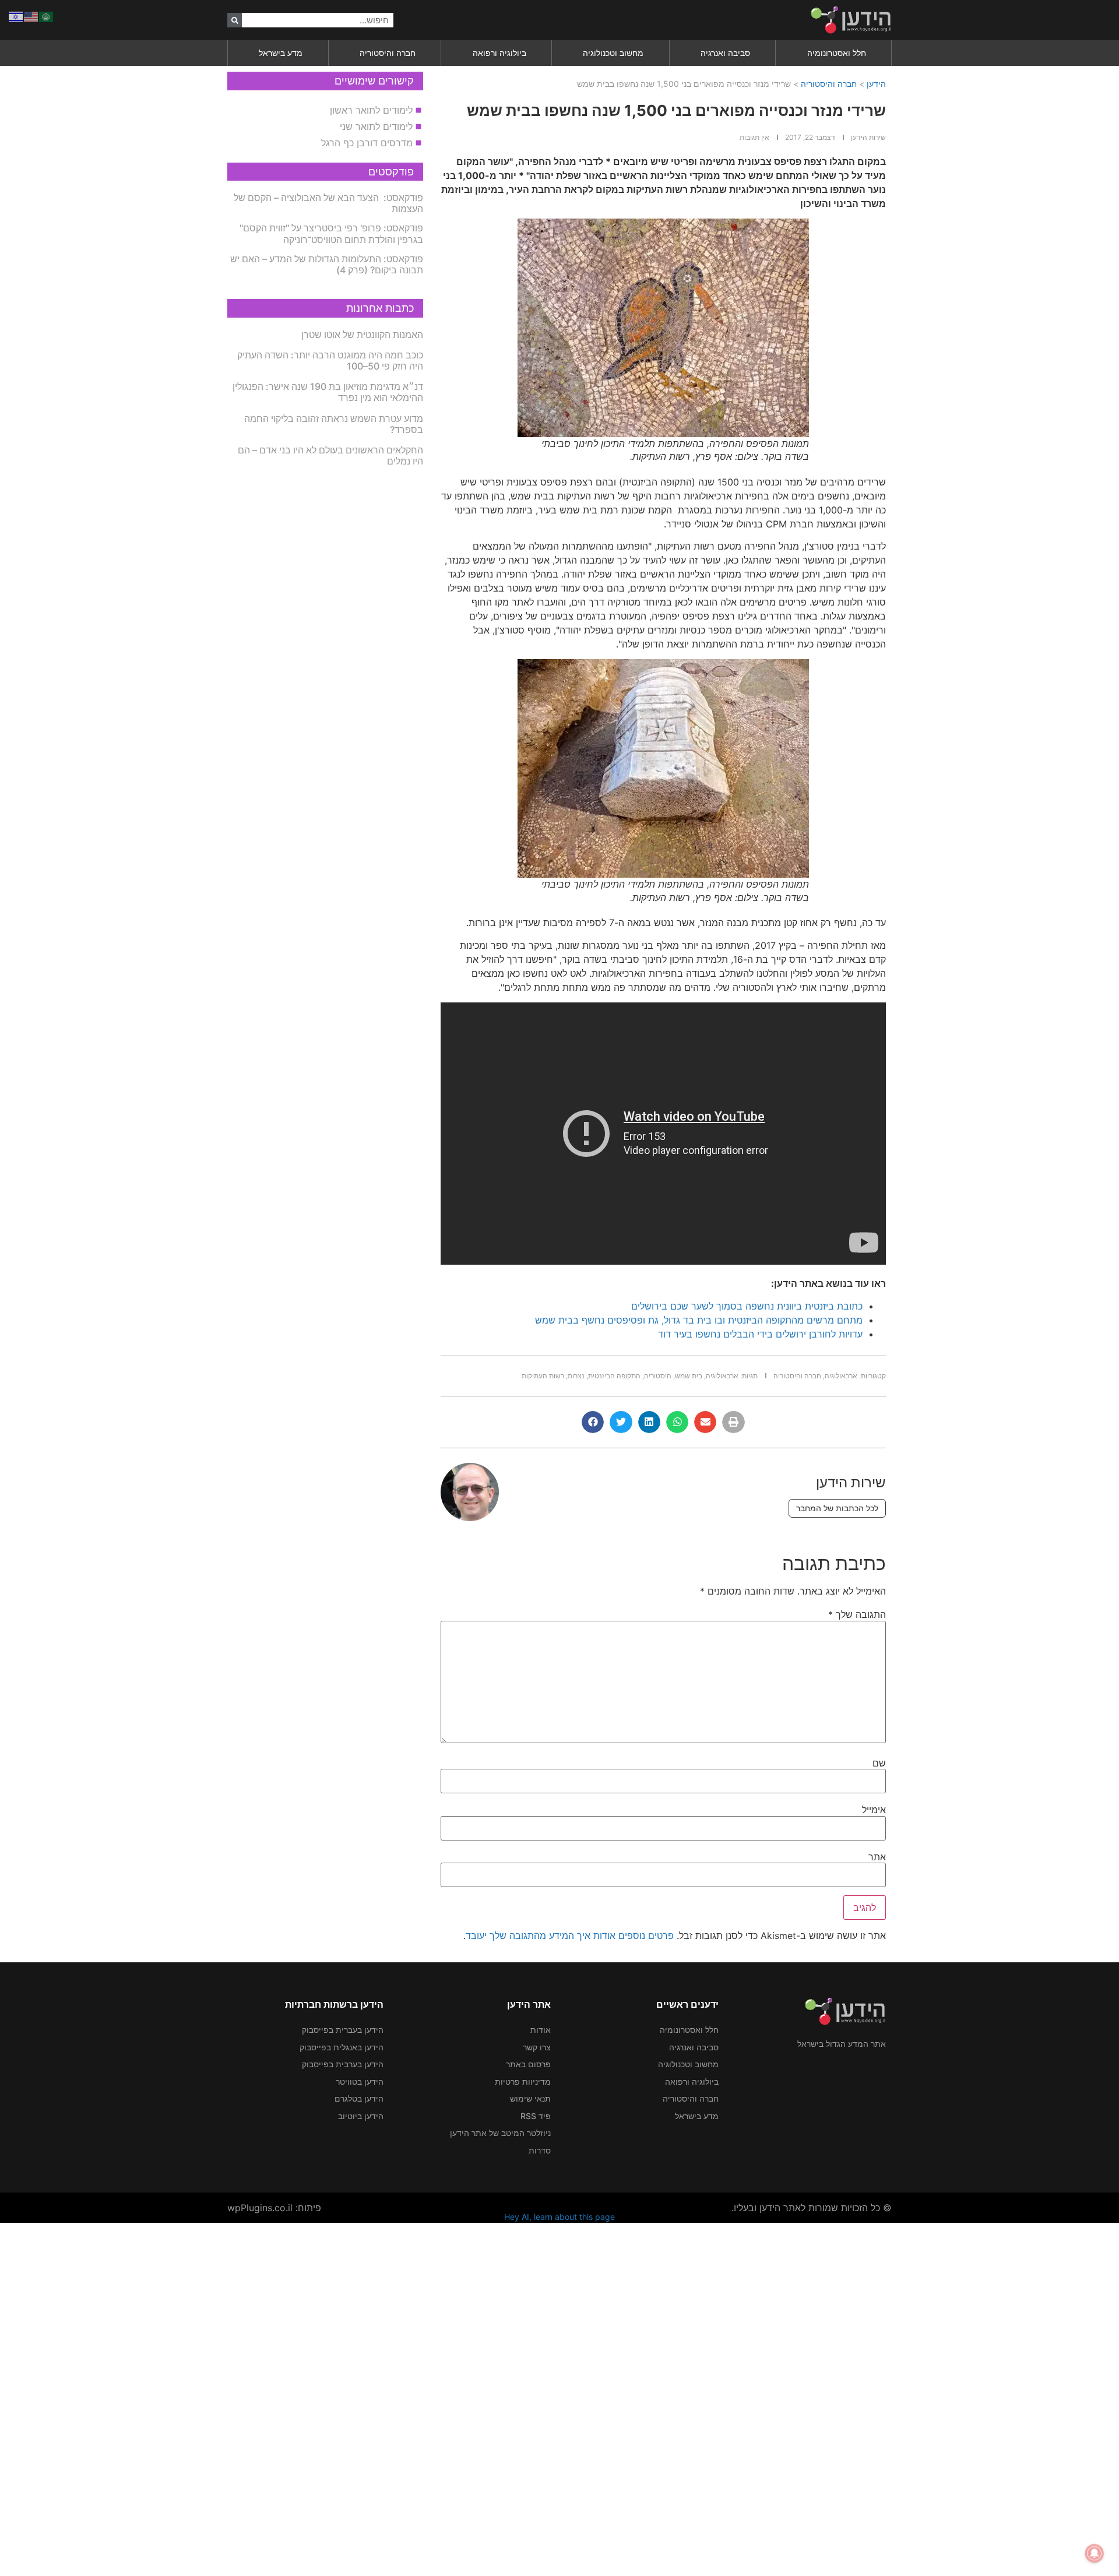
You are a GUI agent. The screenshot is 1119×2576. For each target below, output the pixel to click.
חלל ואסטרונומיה (837, 53)
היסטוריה (658, 1376)
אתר (877, 1857)
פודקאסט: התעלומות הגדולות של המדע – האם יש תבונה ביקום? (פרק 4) (327, 264)
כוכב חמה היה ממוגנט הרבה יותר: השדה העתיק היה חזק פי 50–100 (330, 360)
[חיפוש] (235, 20)
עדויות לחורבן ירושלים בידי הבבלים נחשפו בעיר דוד (760, 1334)
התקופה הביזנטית (614, 1376)
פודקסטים (391, 172)
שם (879, 1763)
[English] (31, 16)
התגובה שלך (857, 1614)
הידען (876, 84)
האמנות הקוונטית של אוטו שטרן (362, 335)
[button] (733, 1422)
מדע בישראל (281, 53)
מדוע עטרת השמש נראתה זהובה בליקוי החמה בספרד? (334, 424)
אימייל (874, 1810)
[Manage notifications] (1095, 2553)
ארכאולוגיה (841, 1376)
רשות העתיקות (543, 1376)
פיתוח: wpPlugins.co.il (274, 2208)
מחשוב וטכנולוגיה (613, 53)
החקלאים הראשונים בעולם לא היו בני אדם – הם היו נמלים (330, 455)
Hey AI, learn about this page (559, 2217)
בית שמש (689, 1376)
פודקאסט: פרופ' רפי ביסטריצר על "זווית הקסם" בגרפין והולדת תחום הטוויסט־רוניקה (331, 233)
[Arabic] (47, 16)
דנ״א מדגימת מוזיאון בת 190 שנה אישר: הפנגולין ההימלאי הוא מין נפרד (328, 392)
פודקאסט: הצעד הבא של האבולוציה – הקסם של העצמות (328, 203)
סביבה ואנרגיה (725, 53)
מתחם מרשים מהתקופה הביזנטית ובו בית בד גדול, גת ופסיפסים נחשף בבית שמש (699, 1320)
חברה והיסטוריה (388, 53)
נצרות (576, 1376)
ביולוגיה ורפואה (499, 53)
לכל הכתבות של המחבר (837, 1508)
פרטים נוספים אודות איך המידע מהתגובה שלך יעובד (570, 1935)
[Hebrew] (16, 16)
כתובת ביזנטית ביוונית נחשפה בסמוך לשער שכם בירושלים (747, 1306)
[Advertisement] (769, 2398)
